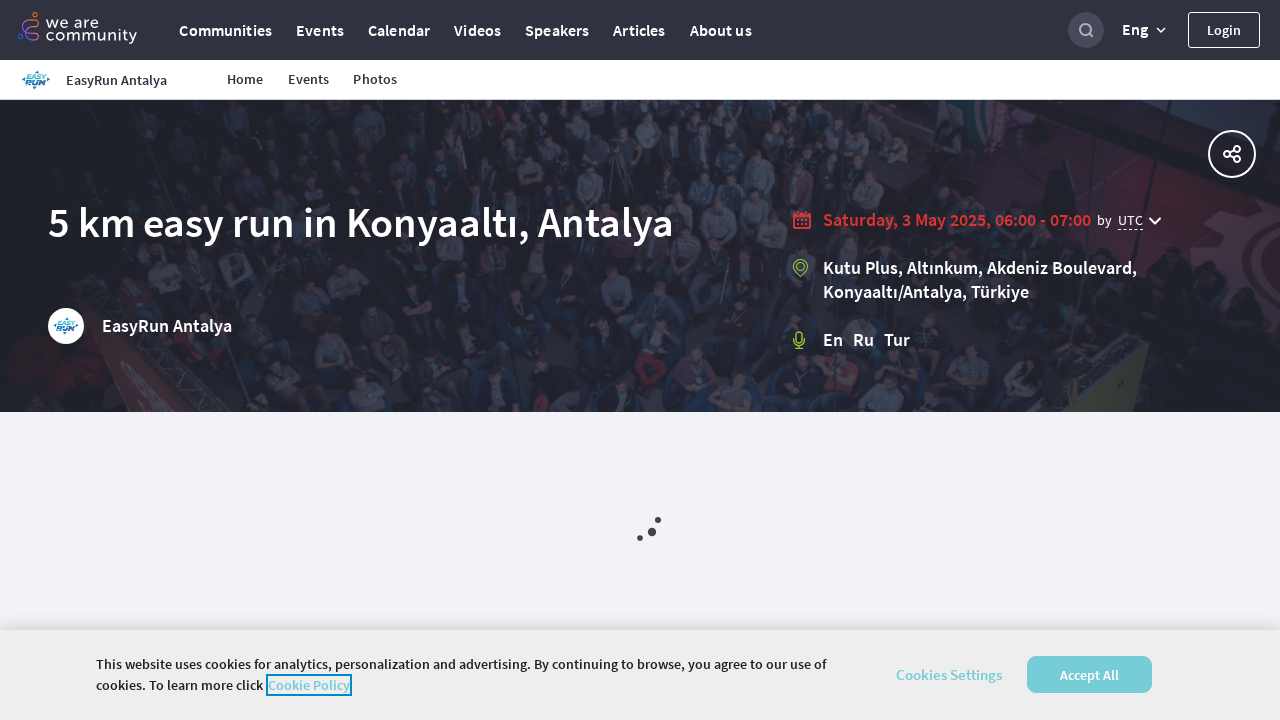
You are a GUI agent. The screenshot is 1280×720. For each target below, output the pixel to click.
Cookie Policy (309, 685)
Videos (477, 30)
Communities (225, 30)
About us (721, 30)
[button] (1146, 30)
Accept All (1089, 675)
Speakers (557, 30)
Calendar (399, 30)
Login (1224, 30)
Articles (639, 30)
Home (245, 79)
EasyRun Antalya (167, 325)
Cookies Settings (949, 674)
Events (320, 30)
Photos (375, 79)
